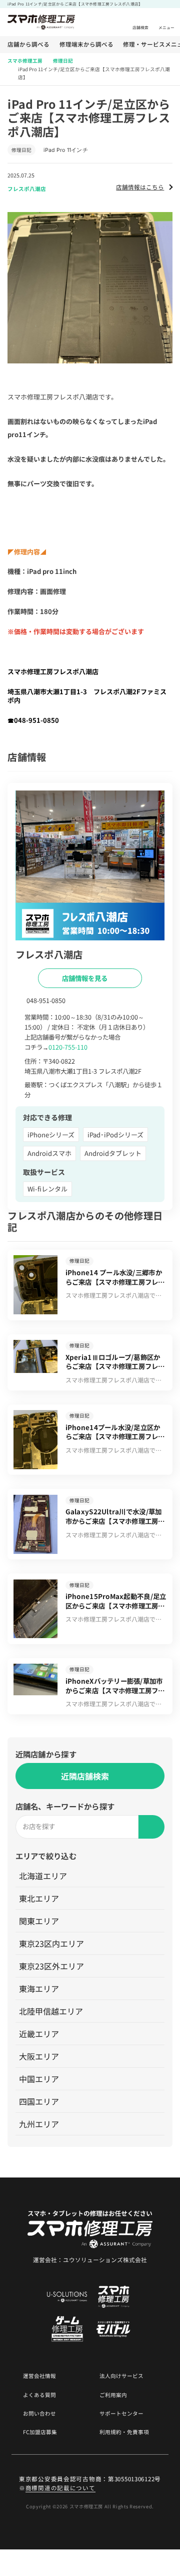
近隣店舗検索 (85, 1776)
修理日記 (63, 61)
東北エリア (39, 1898)
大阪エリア (39, 2056)
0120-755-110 (68, 1047)
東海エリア (39, 1989)
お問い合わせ (39, 2414)
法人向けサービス (121, 2376)
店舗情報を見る (85, 978)
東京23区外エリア (51, 1966)
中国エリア (39, 2079)
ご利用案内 (113, 2395)
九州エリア (39, 2124)
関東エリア (39, 1921)
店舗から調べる (28, 45)
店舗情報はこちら (140, 187)
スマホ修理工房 (25, 61)
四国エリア (39, 2101)
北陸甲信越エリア (51, 2011)
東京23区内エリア (51, 1943)
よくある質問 (39, 2395)
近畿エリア (39, 2034)
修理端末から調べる (86, 45)
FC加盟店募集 (40, 2432)
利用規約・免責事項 (124, 2432)
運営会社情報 (39, 2376)
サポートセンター (121, 2414)
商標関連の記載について (60, 2488)
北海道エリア (43, 1876)
